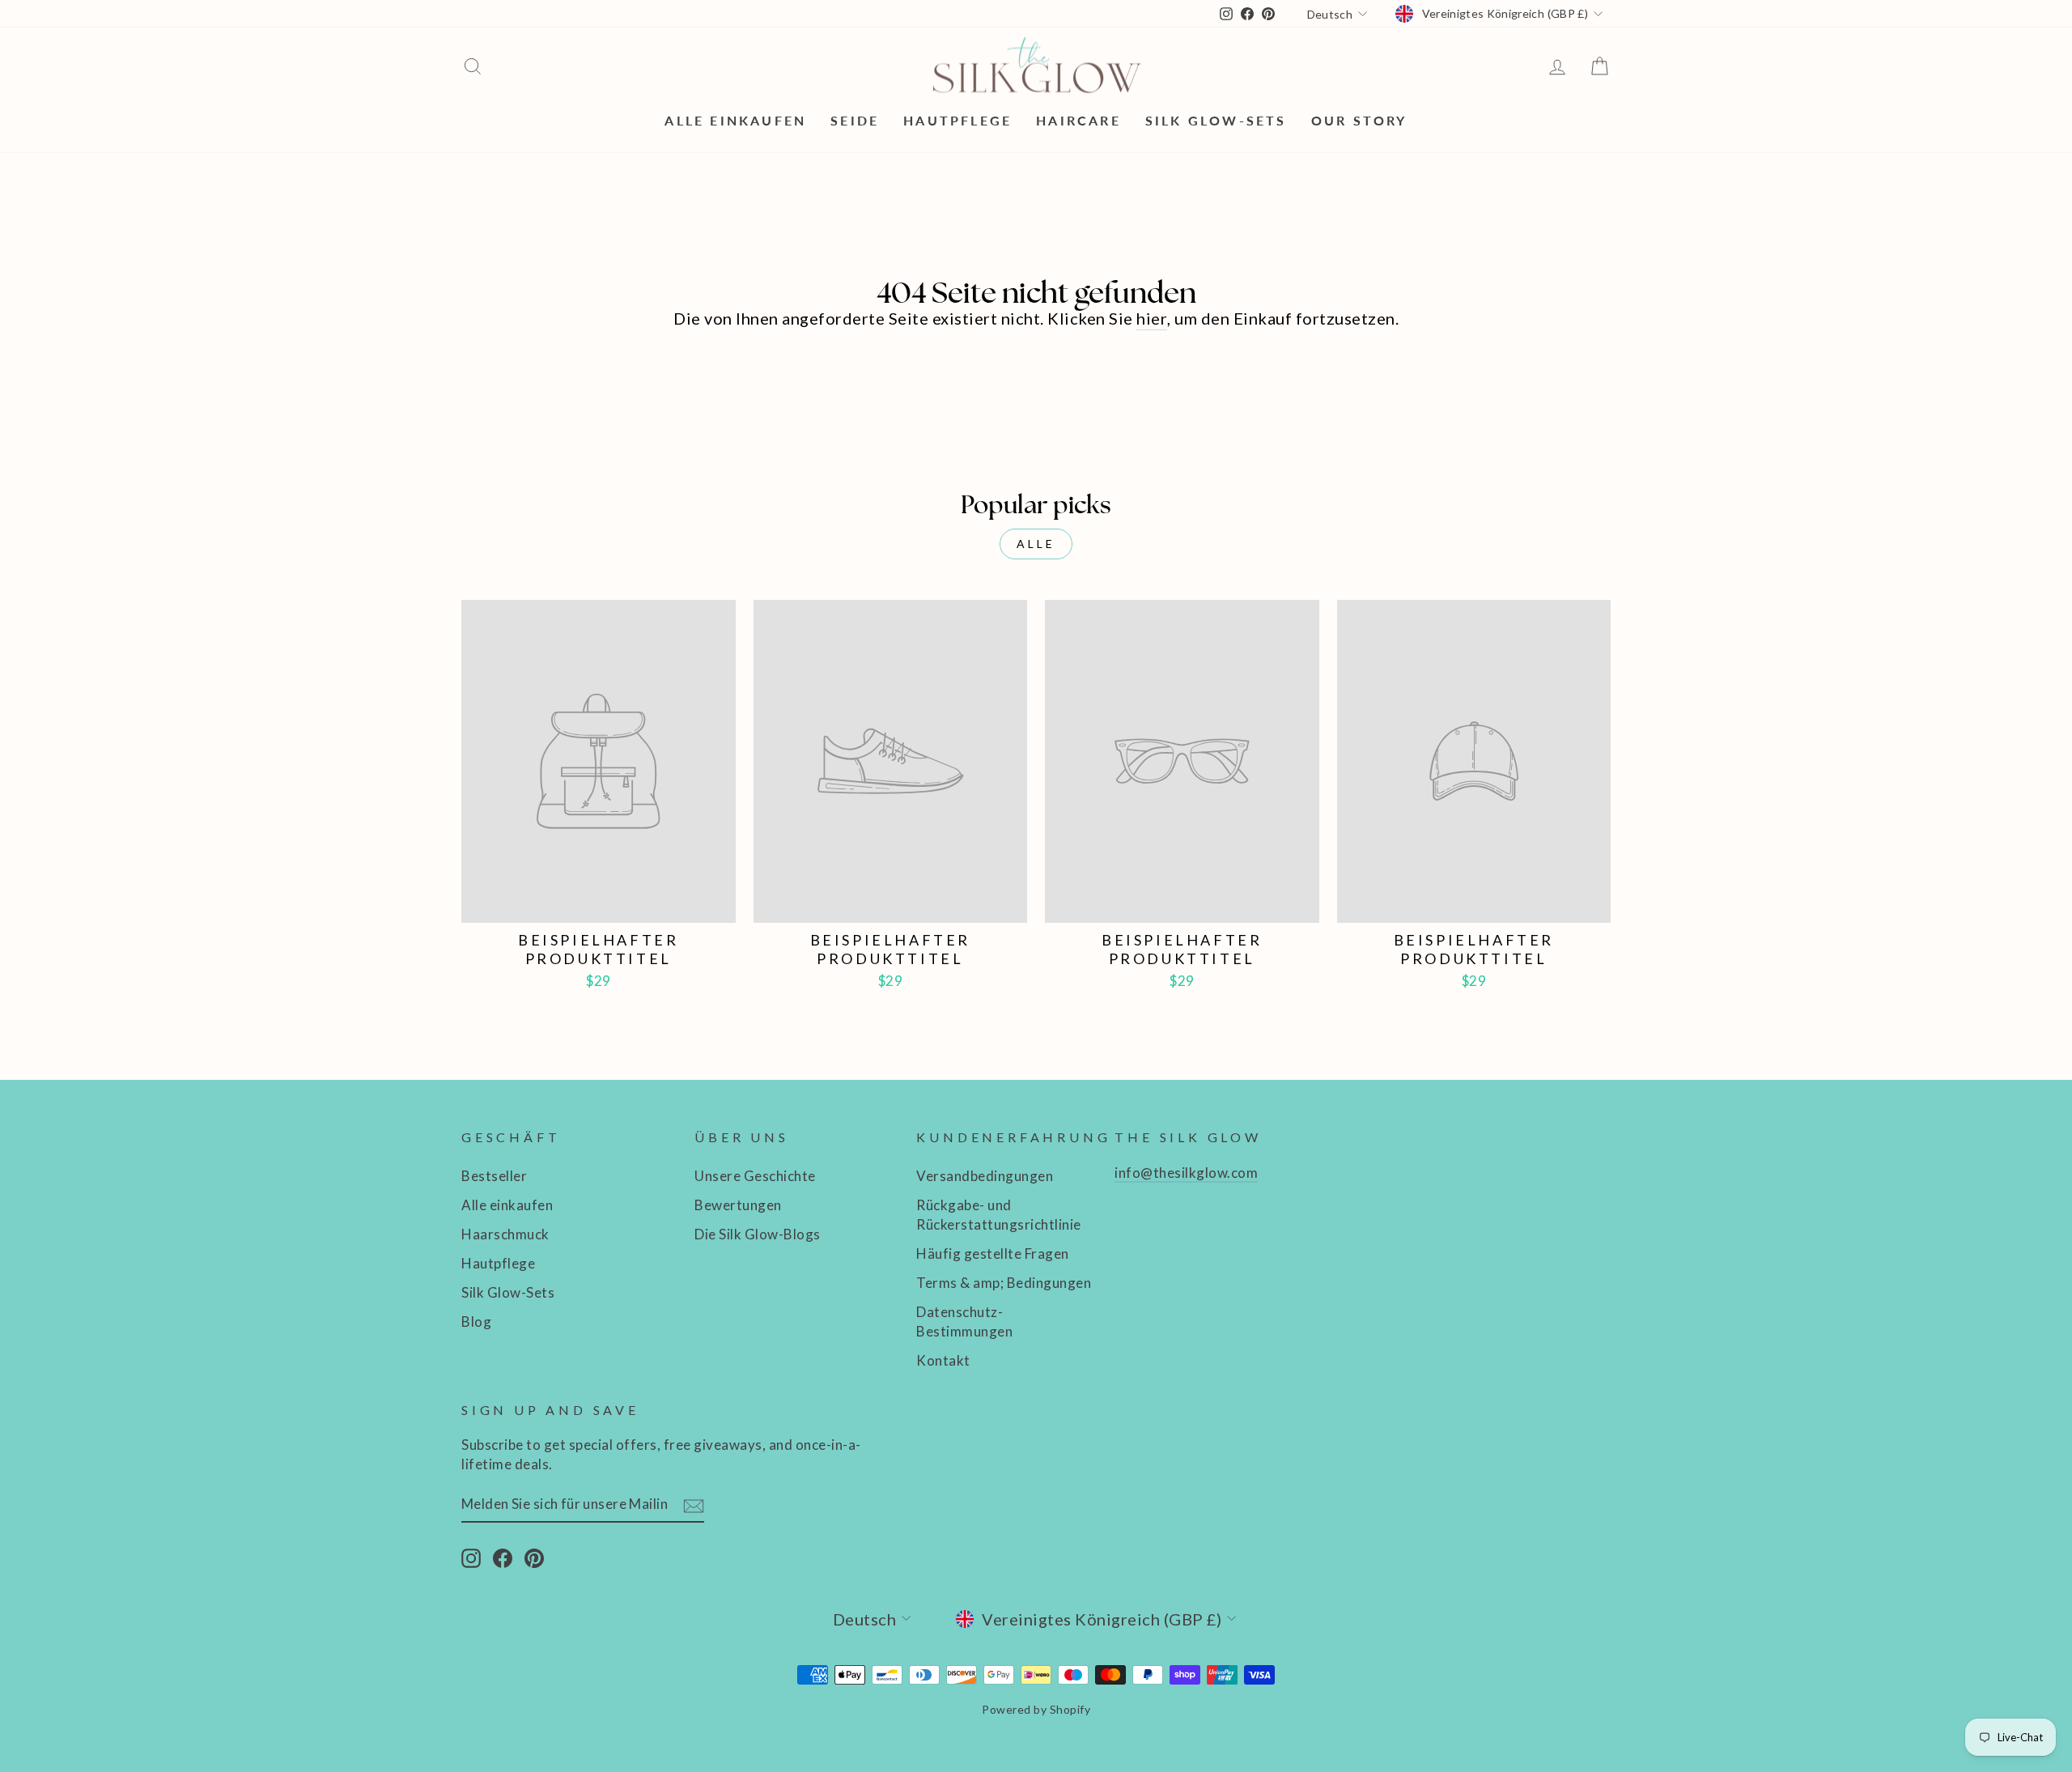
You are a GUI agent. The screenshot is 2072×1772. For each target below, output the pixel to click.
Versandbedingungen (985, 1176)
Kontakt (943, 1360)
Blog (476, 1322)
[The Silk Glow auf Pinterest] (534, 1557)
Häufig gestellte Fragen (993, 1254)
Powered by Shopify (1036, 1709)
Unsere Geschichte (755, 1176)
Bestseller (494, 1176)
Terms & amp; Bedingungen (1004, 1283)
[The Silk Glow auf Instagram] (471, 1557)
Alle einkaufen (735, 120)
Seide (855, 120)
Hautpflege (957, 120)
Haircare (1078, 120)
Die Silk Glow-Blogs (758, 1234)
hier (1152, 318)
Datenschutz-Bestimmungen (964, 1322)
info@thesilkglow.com (1186, 1173)
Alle (1036, 544)
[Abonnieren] (694, 1504)
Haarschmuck (505, 1234)
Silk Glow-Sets (1216, 120)
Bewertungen (738, 1205)
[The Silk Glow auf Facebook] (503, 1557)
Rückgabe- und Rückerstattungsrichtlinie (999, 1215)
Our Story (1359, 120)
